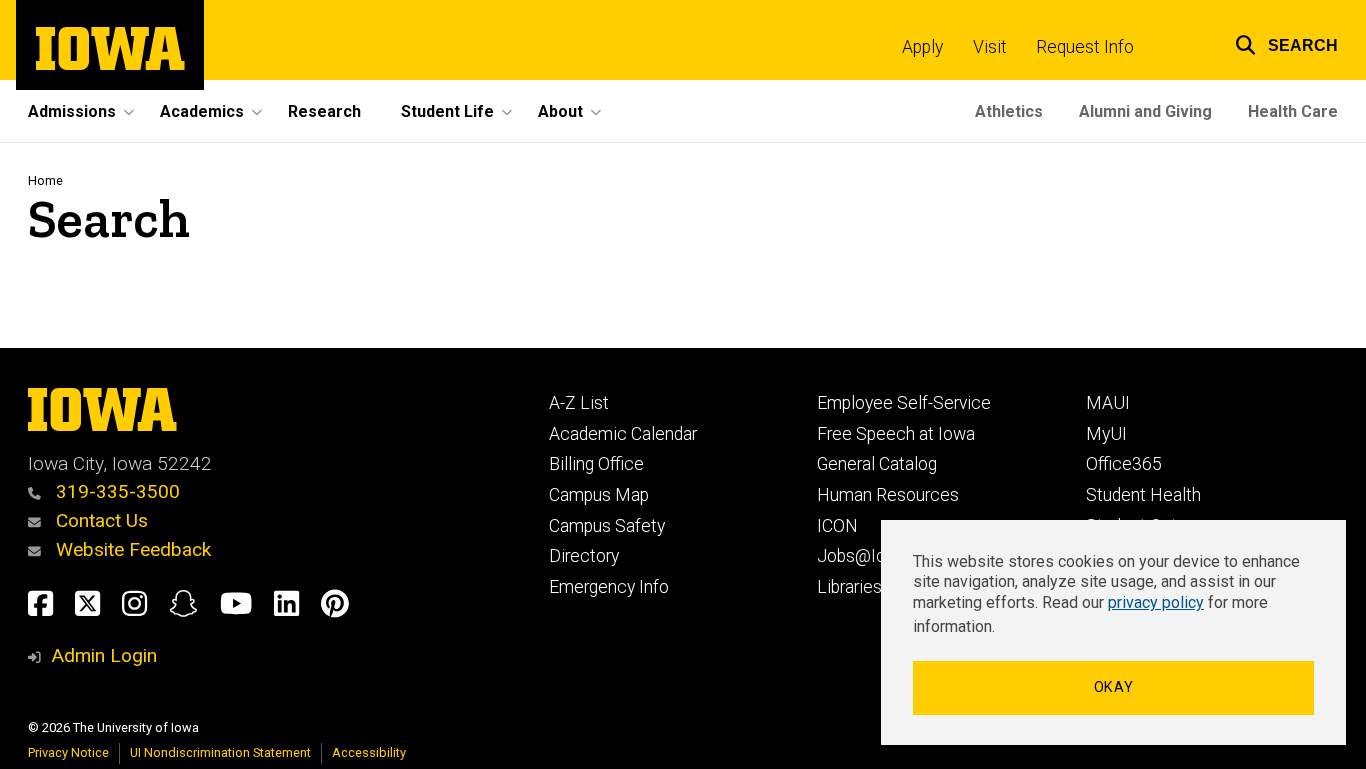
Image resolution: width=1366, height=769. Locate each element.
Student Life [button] (447, 111)
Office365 (1124, 464)
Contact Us (99, 520)
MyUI (1106, 434)
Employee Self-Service (904, 403)
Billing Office (596, 464)
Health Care (1293, 111)
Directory (584, 556)
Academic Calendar (623, 434)
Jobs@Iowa (862, 556)
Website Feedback (131, 549)
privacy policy (1156, 602)
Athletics (1009, 111)
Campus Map (599, 495)
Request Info (1085, 47)
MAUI (1108, 403)
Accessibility (369, 752)
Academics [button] (202, 111)
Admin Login (104, 655)
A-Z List (579, 403)
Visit (990, 47)
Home (45, 180)
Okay (1114, 687)
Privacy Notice (68, 752)
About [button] (560, 111)
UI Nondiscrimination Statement (220, 752)
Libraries (849, 587)
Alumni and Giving (1145, 111)
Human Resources (888, 495)
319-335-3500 (115, 491)
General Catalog (877, 464)
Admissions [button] (72, 111)
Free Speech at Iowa (896, 434)
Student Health (1143, 495)
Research (324, 111)
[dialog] (1113, 632)
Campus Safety (607, 526)
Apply (922, 47)
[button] (1274, 42)
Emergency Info (609, 587)
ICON (837, 526)
